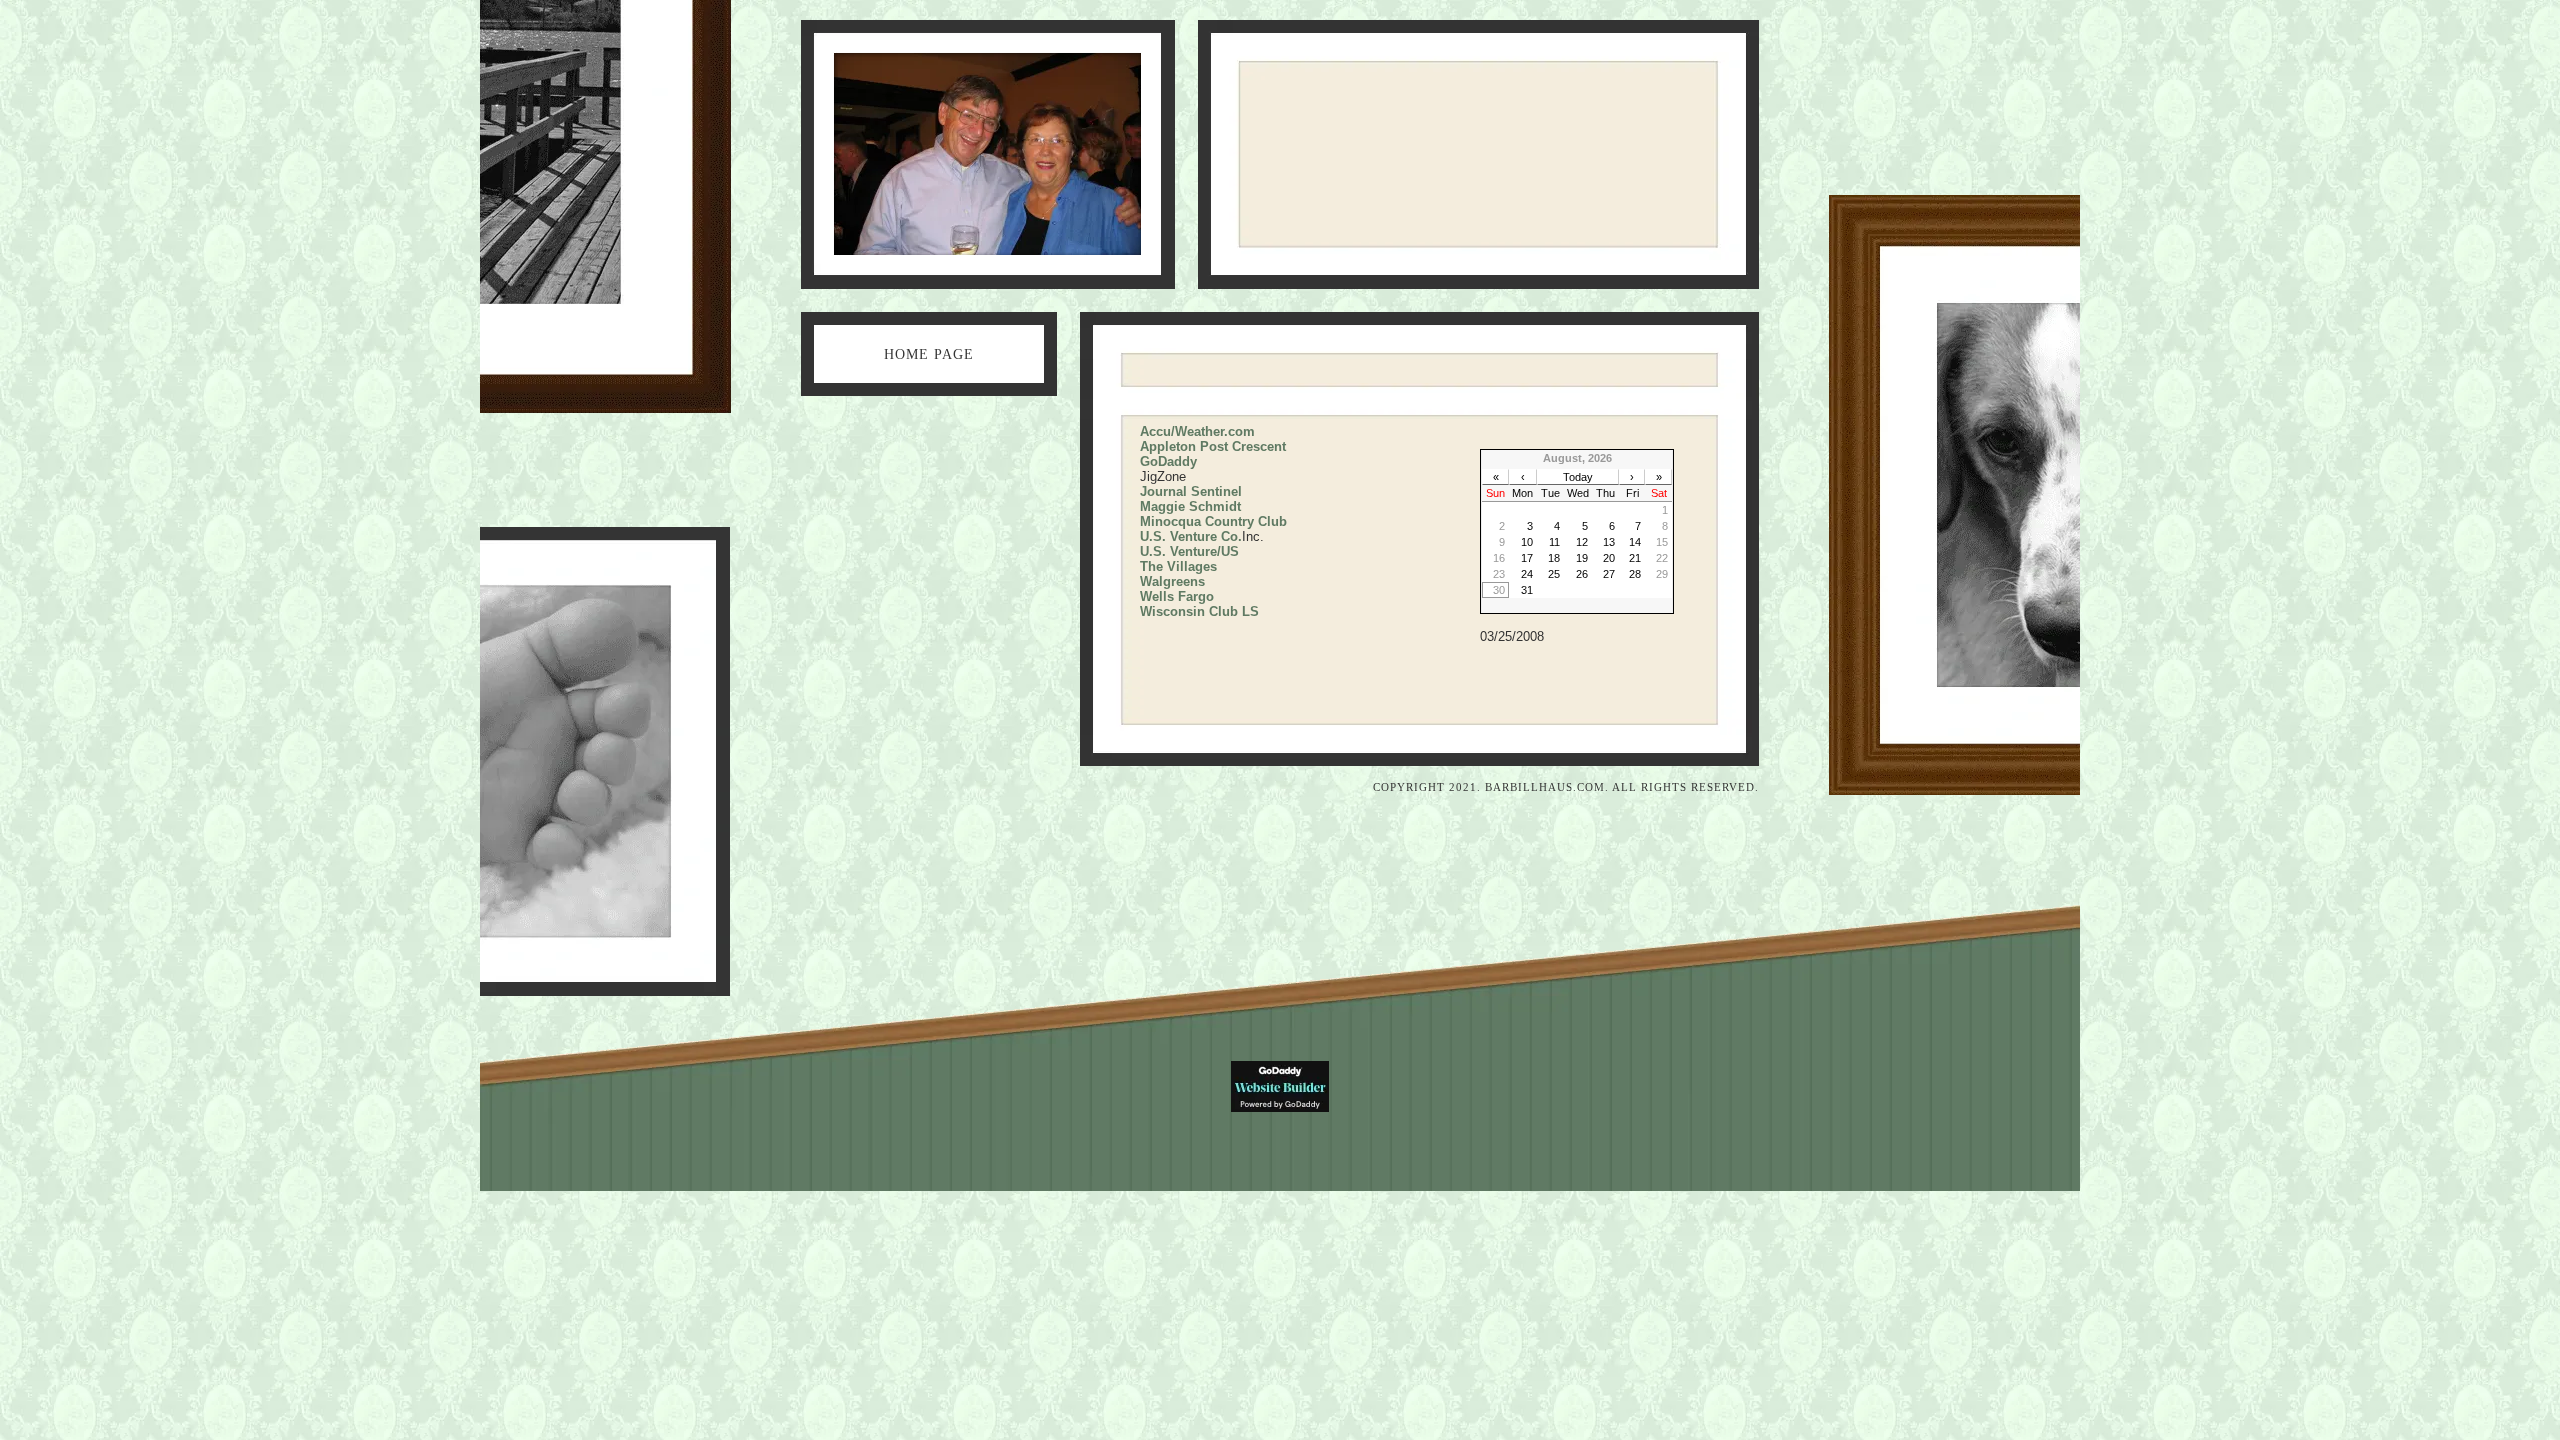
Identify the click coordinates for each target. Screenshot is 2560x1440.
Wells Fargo (1177, 596)
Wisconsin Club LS (1199, 611)
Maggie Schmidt (1190, 506)
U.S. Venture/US (1189, 551)
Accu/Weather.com (1197, 431)
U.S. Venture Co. (1191, 536)
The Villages (1178, 566)
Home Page (929, 354)
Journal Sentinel (1191, 491)
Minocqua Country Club (1213, 521)
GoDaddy (1168, 461)
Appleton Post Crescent (1213, 446)
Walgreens (1172, 581)
